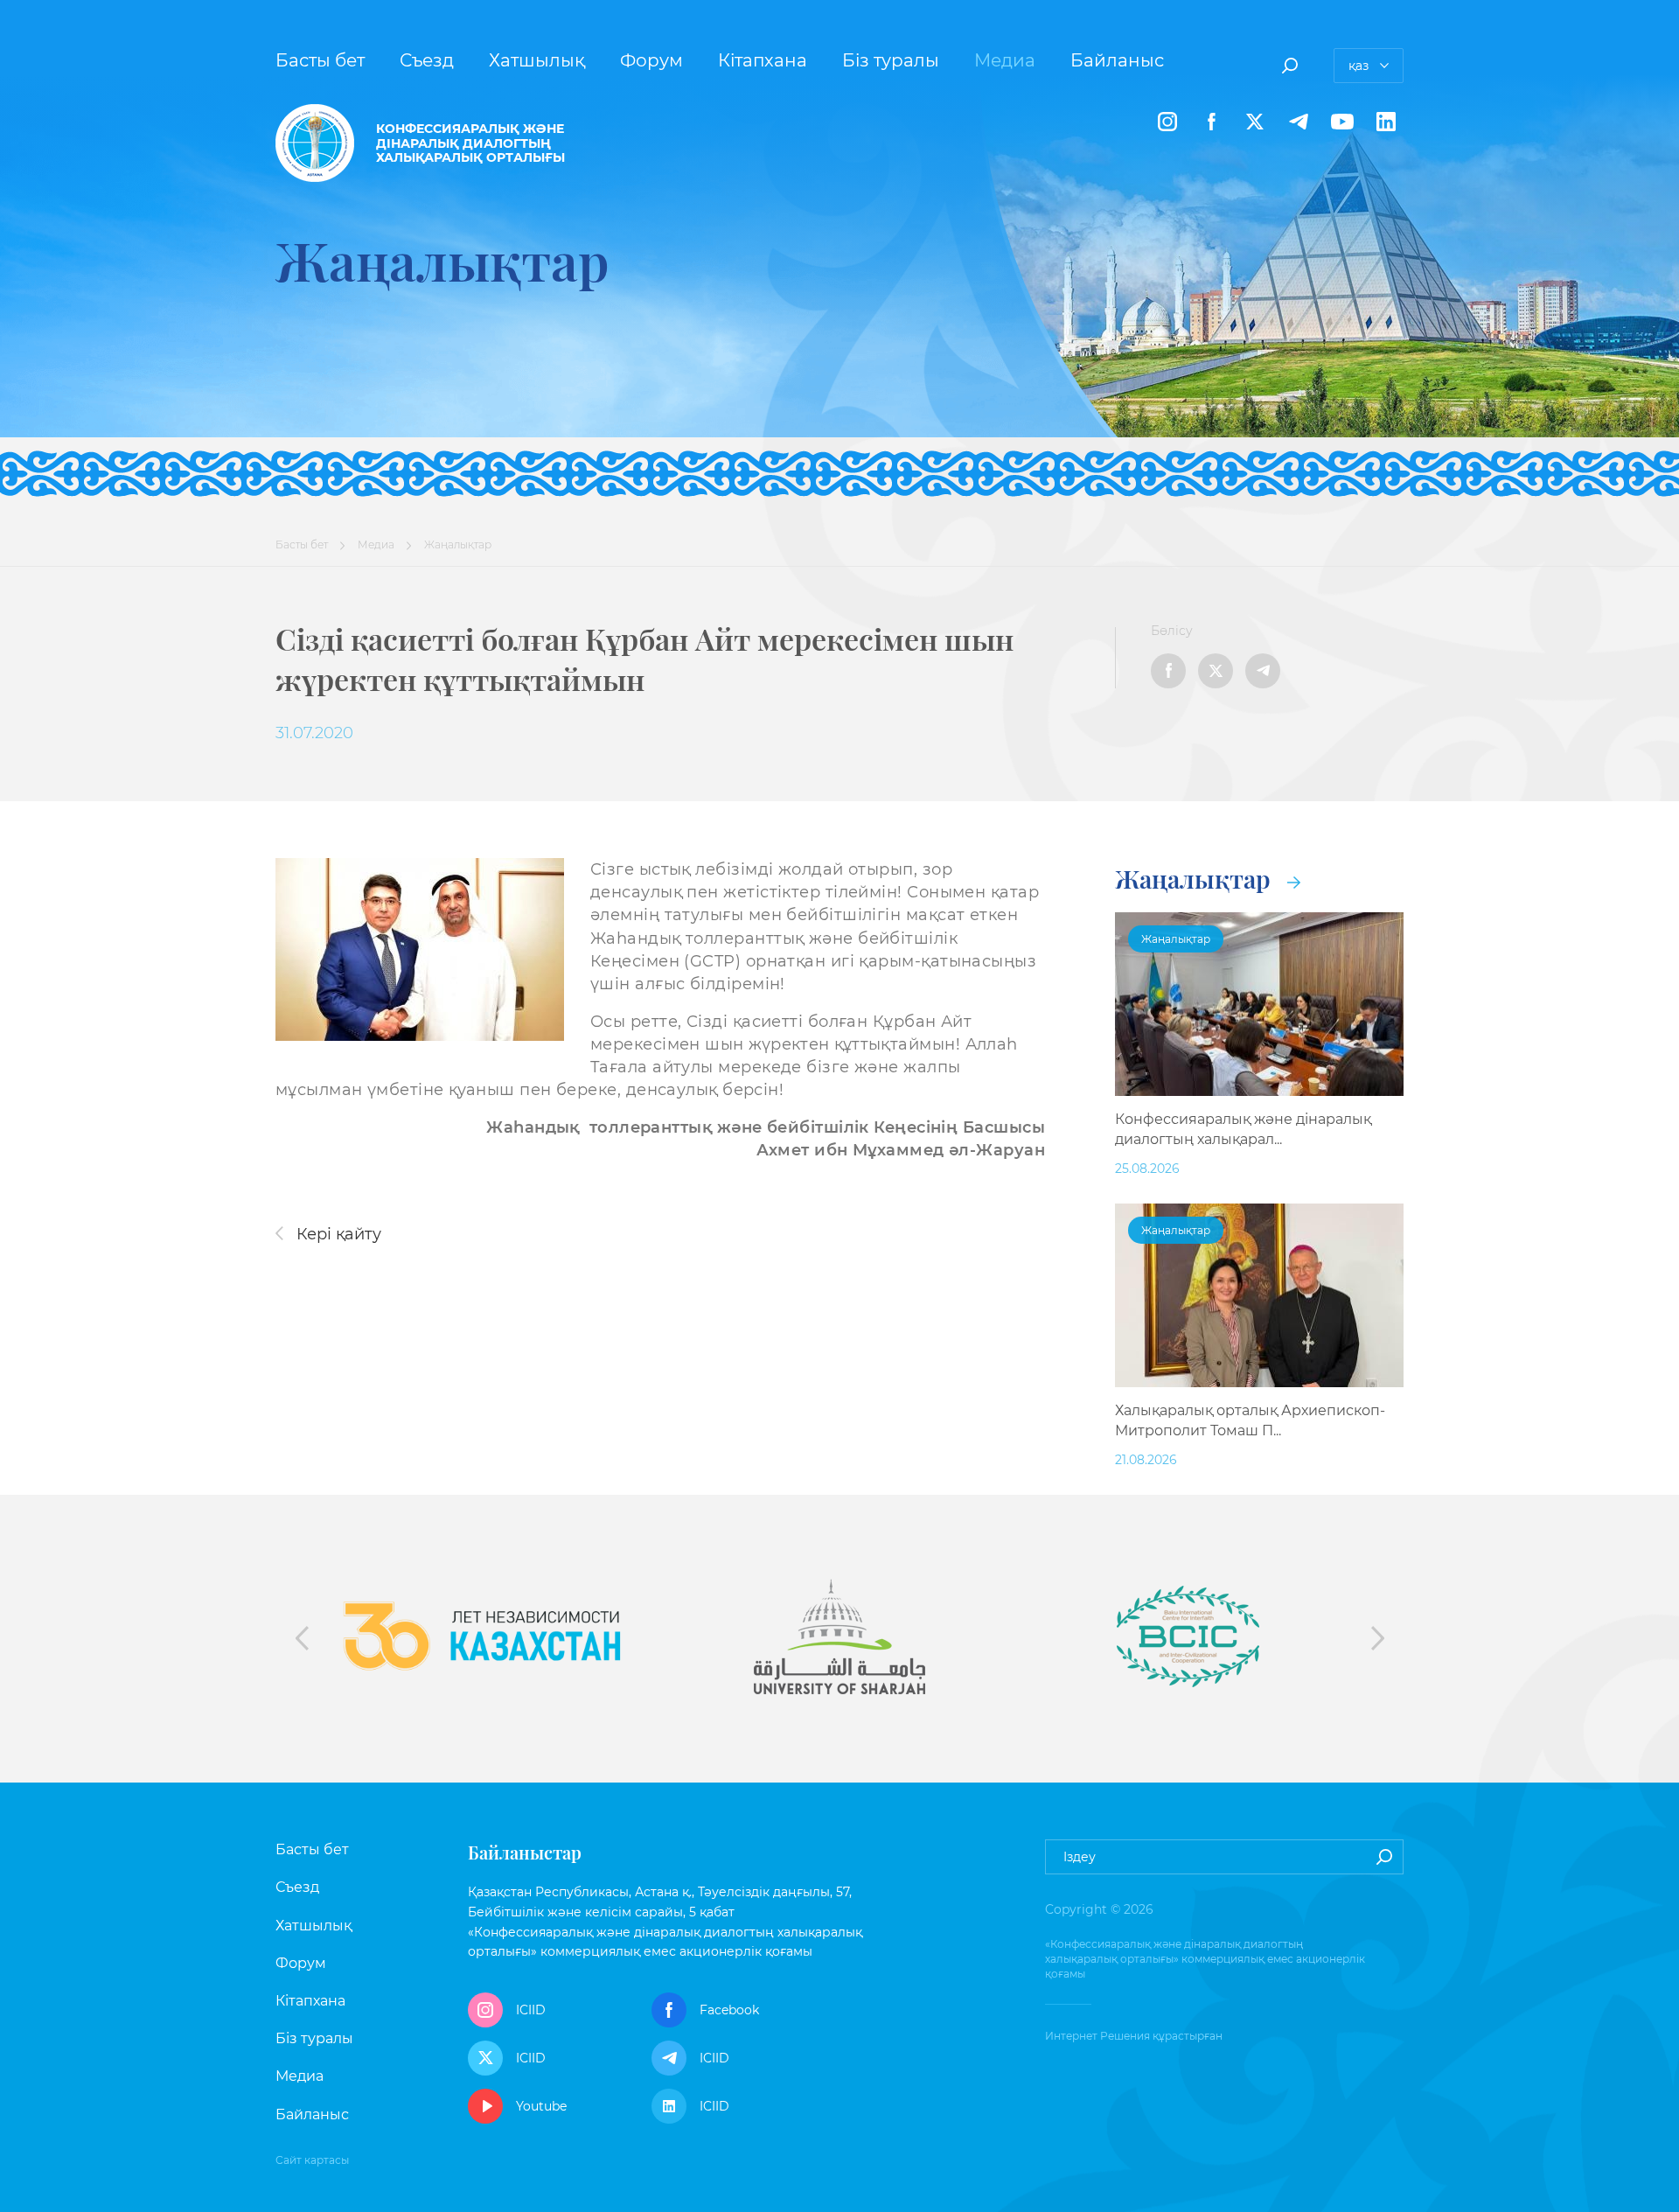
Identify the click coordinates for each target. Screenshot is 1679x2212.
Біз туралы (891, 60)
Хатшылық (537, 60)
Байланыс (1117, 60)
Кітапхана (763, 60)
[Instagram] (1167, 122)
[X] (1255, 122)
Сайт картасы (312, 2160)
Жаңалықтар (1196, 879)
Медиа (1005, 60)
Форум (651, 60)
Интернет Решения (1097, 2036)
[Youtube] (1342, 122)
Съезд (427, 60)
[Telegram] (1299, 122)
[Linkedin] (1386, 122)
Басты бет (320, 60)
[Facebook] (1211, 122)
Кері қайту (337, 1234)
